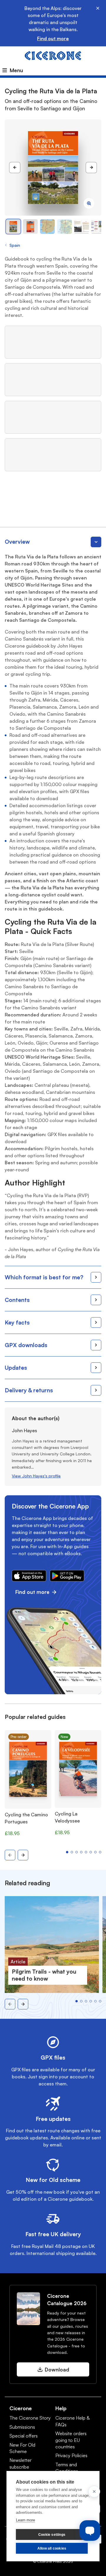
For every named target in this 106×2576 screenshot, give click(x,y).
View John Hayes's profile (36, 1476)
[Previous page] (15, 168)
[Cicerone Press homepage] (53, 55)
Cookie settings (52, 2535)
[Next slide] (23, 1855)
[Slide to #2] (47, 227)
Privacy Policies (71, 2455)
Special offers (24, 2436)
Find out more (53, 38)
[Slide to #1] (13, 227)
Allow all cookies (52, 2548)
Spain (15, 245)
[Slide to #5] (99, 227)
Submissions (22, 2427)
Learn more (25, 2520)
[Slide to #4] (82, 227)
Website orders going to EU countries (71, 2440)
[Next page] (91, 168)
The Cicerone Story (30, 2418)
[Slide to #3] (64, 227)
